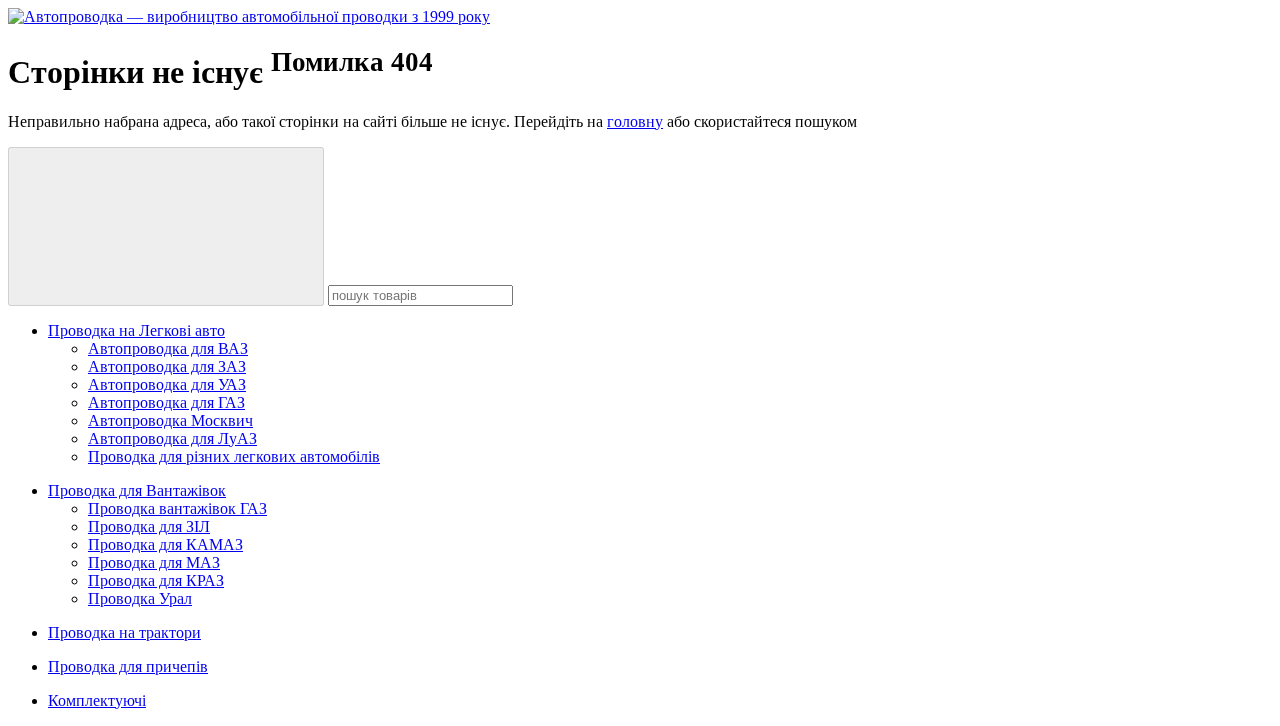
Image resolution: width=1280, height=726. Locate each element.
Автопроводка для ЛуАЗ (172, 438)
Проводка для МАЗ (154, 562)
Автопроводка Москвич (170, 420)
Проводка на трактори (124, 632)
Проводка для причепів (128, 666)
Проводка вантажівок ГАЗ (177, 508)
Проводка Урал (140, 598)
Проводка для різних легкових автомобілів (234, 456)
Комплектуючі (97, 700)
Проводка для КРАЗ (156, 580)
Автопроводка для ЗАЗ (167, 366)
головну (635, 121)
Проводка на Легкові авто (136, 330)
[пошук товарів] (166, 226)
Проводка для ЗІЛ (149, 526)
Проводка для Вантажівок (137, 490)
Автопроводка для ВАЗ (168, 348)
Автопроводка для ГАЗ (166, 402)
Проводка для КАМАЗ (165, 544)
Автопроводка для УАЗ (167, 384)
